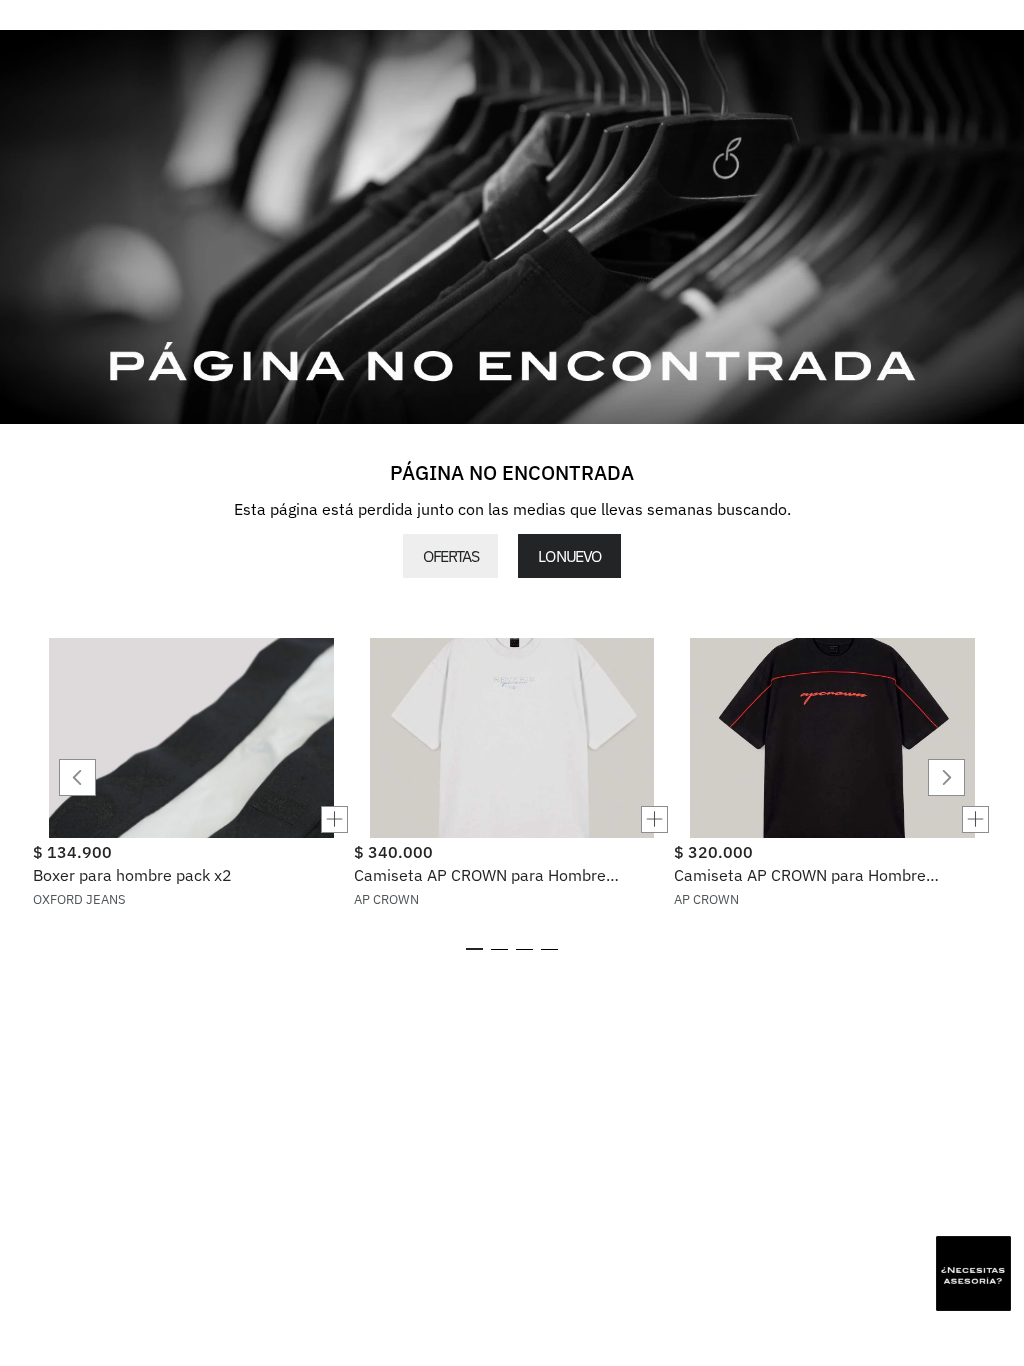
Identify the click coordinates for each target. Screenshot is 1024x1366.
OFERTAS (450, 556)
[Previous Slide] (77, 777)
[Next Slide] (946, 777)
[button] (191, 819)
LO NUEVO (569, 556)
